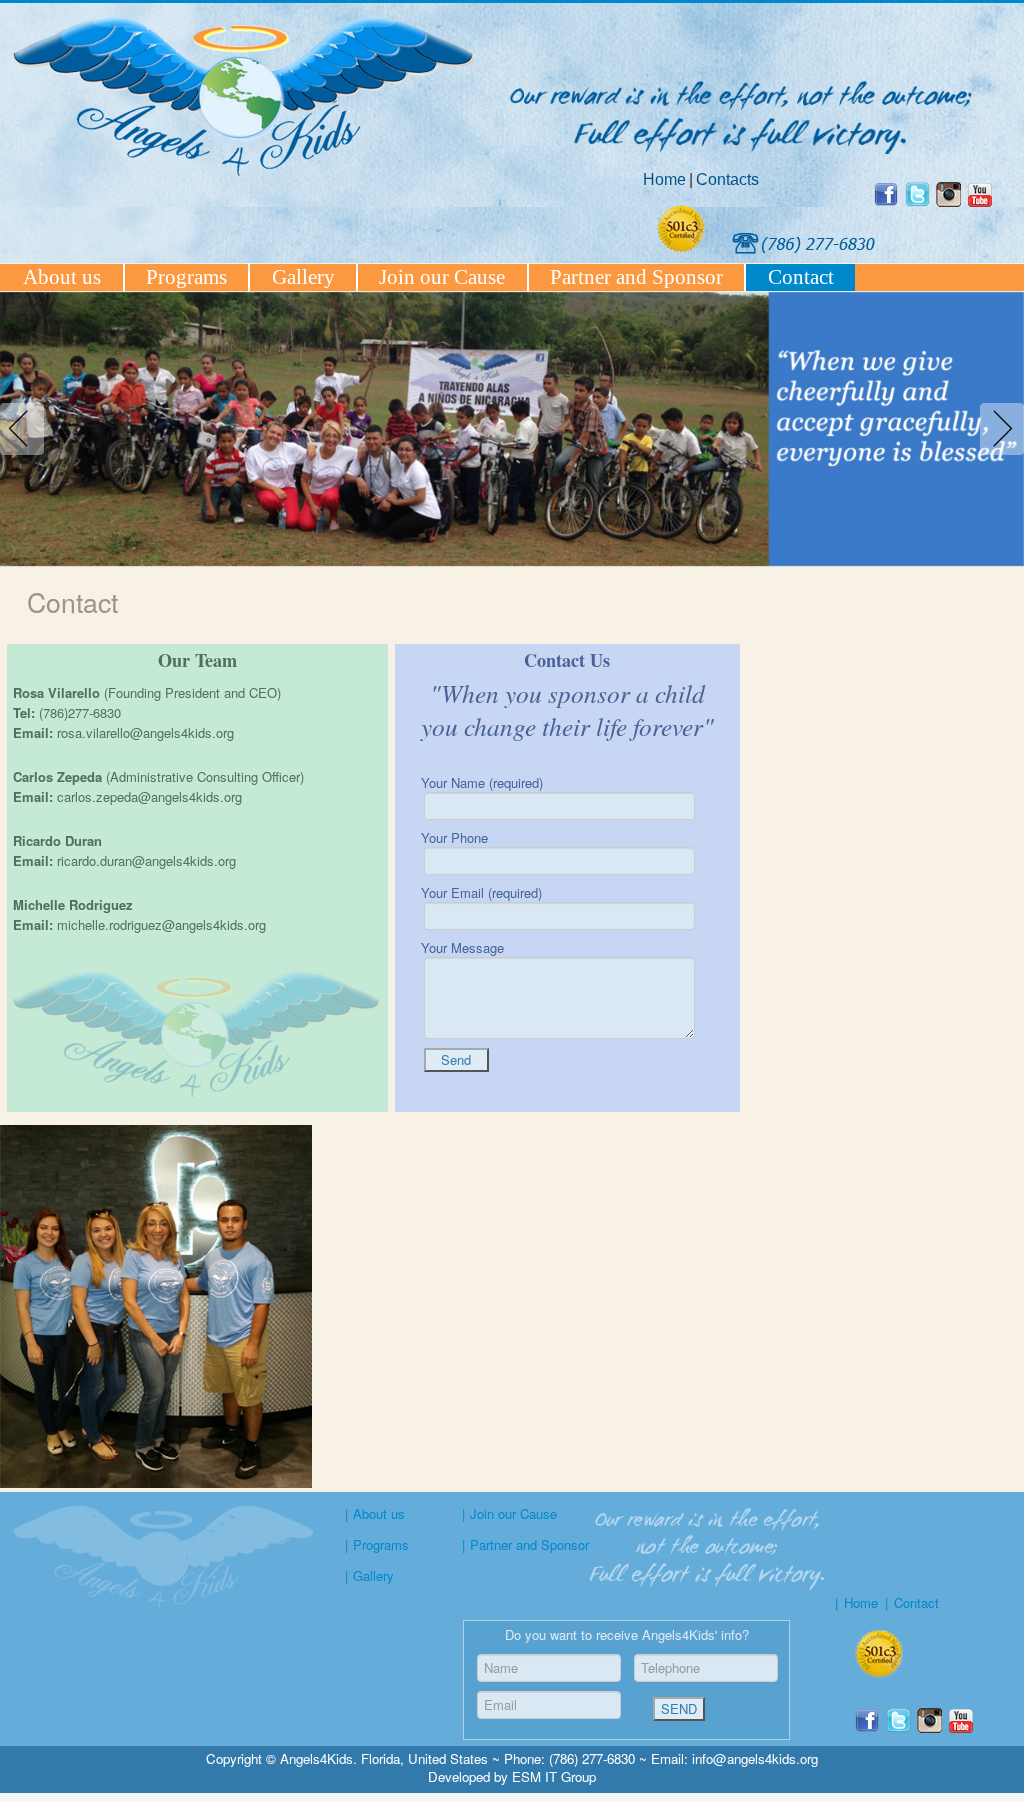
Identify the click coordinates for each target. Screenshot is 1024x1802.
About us (62, 277)
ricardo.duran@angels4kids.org (146, 860)
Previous (26, 429)
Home (664, 179)
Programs (186, 277)
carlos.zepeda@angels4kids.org (149, 796)
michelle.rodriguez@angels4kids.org (161, 924)
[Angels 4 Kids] (921, 201)
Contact (801, 277)
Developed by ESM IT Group (512, 1776)
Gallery (303, 277)
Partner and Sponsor (636, 277)
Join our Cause (442, 277)
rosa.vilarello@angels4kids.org (145, 732)
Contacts (727, 179)
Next (998, 429)
